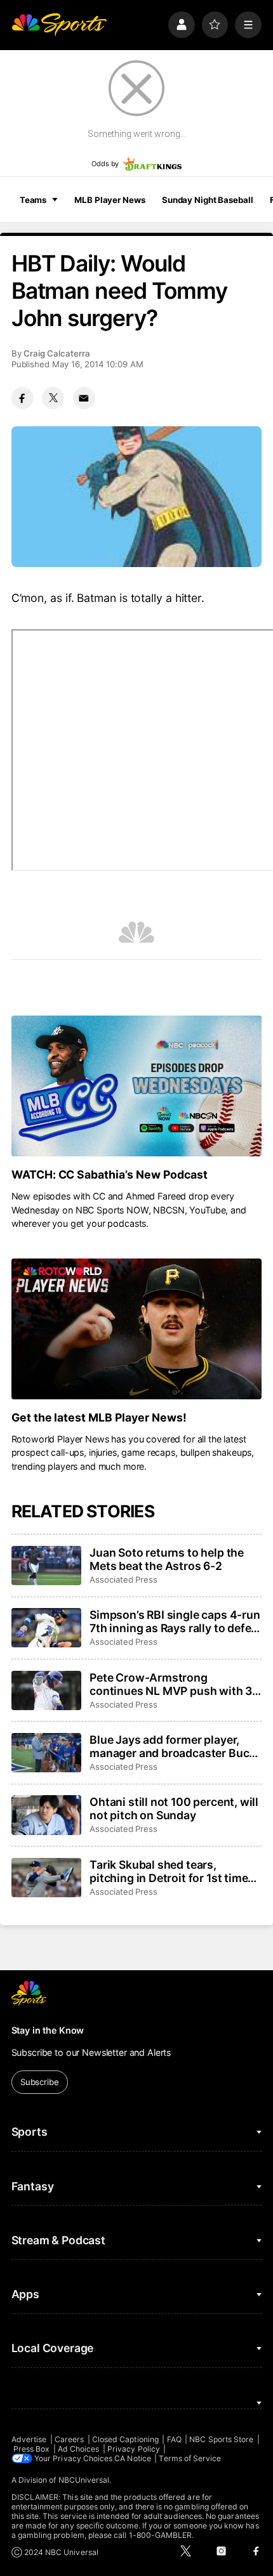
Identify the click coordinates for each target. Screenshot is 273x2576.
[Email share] (84, 398)
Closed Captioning (125, 2439)
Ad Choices (79, 2449)
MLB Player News (110, 200)
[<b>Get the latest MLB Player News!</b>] (137, 1329)
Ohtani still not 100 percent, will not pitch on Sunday (174, 1808)
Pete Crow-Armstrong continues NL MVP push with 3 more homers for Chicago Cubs (172, 1684)
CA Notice (133, 2458)
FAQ (174, 2439)
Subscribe (40, 2082)
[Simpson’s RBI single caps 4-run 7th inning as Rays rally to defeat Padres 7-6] (46, 1628)
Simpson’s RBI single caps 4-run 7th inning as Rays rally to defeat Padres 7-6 (176, 1621)
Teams (33, 200)
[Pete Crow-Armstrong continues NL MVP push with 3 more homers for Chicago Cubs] (46, 1690)
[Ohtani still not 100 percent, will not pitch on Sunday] (46, 1815)
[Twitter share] (53, 398)
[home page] (59, 25)
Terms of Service (190, 2458)
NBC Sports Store (221, 2439)
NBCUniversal (84, 2480)
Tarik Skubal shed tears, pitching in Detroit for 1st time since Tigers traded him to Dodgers (169, 1871)
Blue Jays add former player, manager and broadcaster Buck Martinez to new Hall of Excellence (172, 1746)
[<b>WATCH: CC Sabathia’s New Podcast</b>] (137, 1086)
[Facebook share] (23, 398)
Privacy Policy (134, 2449)
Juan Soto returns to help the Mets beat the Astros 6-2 (167, 1559)
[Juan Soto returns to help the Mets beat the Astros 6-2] (46, 1566)
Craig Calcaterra (57, 353)
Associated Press (123, 1579)
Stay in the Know (48, 2030)
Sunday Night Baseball (207, 200)
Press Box (32, 2449)
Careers (69, 2439)
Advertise (29, 2439)
